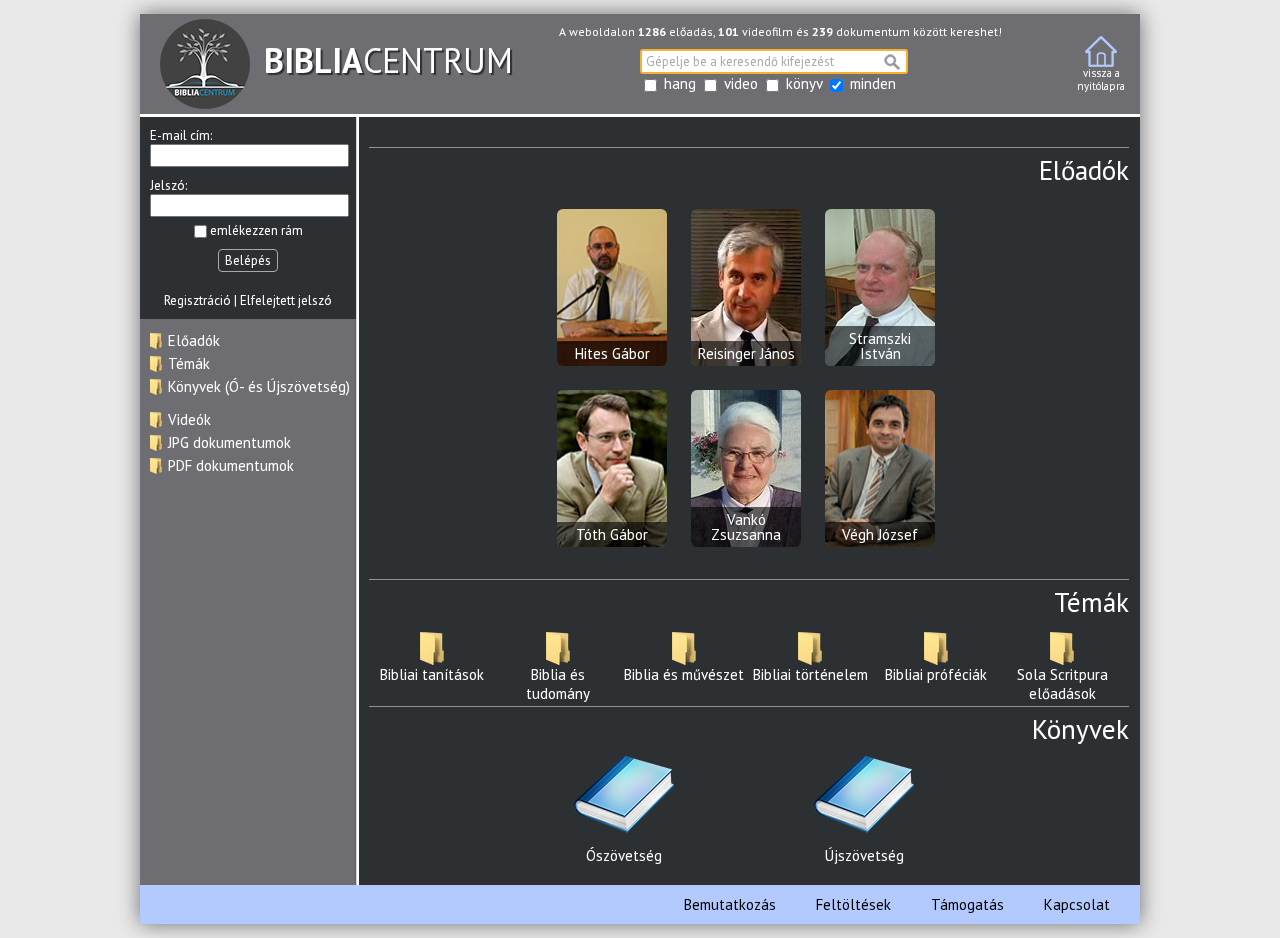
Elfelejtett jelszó (286, 300)
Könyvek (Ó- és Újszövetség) (259, 386)
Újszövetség (864, 855)
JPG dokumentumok (229, 442)
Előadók (194, 340)
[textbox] (774, 61)
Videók (189, 419)
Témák (189, 363)
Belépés (248, 260)
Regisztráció (197, 300)
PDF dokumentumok (231, 465)
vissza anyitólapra (1101, 79)
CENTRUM (388, 60)
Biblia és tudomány (558, 684)
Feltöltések (853, 904)
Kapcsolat (1077, 904)
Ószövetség (624, 855)
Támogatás (967, 904)
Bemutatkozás (730, 904)
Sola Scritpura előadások (1062, 684)
